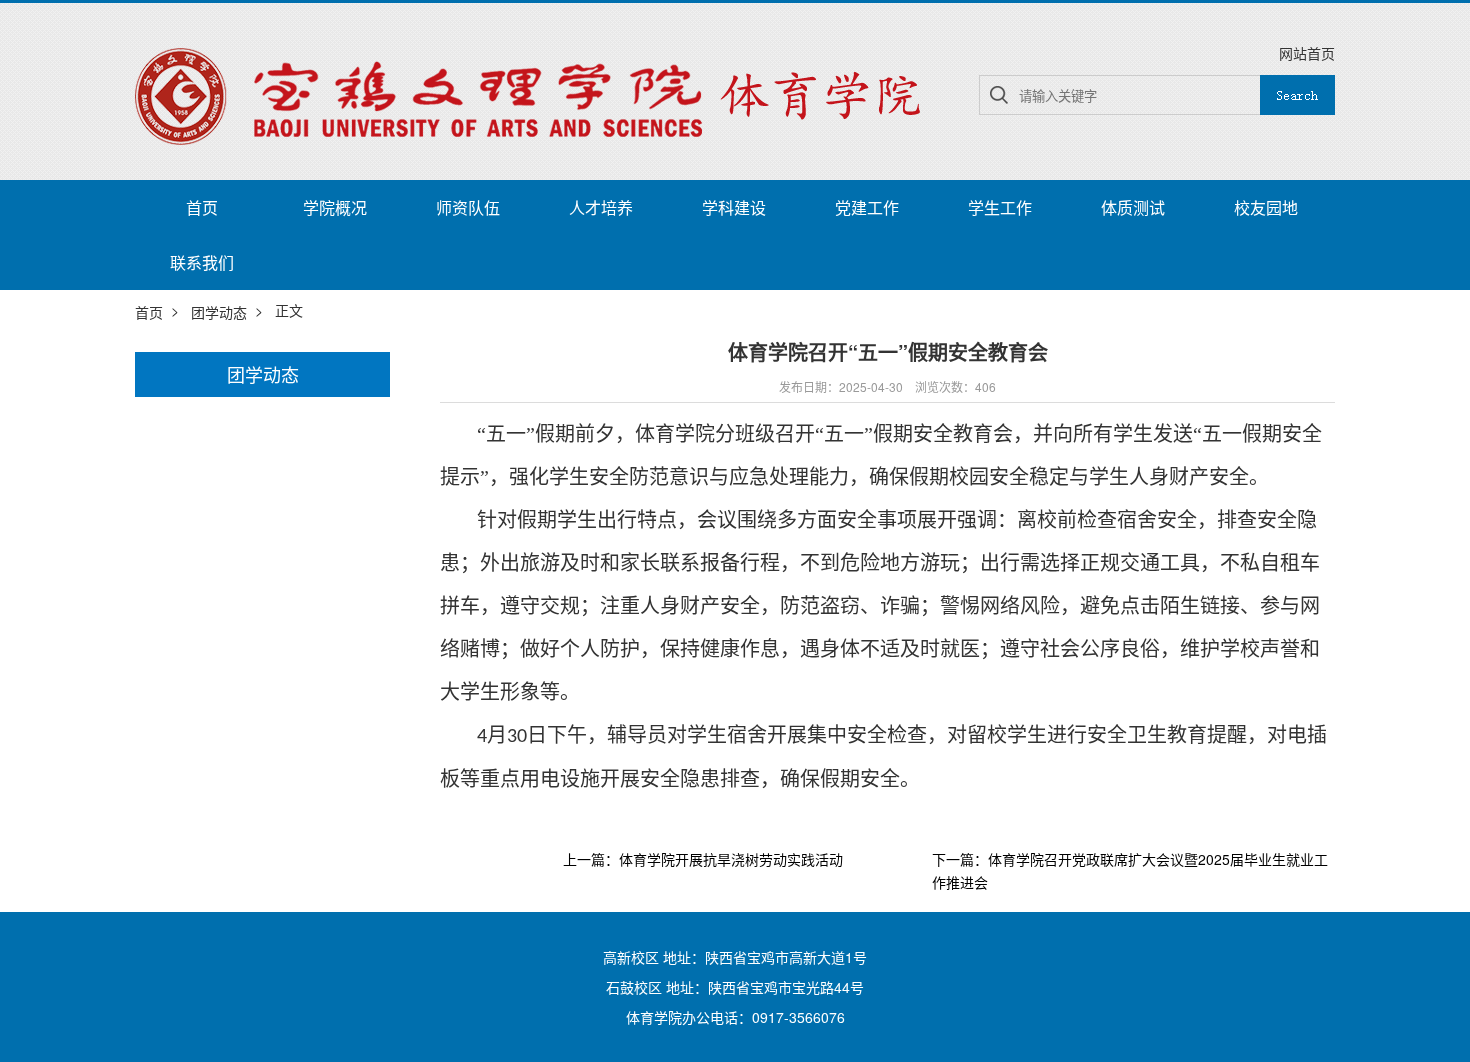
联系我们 (202, 262)
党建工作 (867, 207)
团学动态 (219, 312)
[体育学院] (535, 94)
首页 (202, 207)
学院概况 (335, 207)
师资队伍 (468, 207)
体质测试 (1133, 207)
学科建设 (734, 207)
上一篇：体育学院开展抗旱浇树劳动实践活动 (703, 860)
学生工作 (1000, 207)
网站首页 (1307, 53)
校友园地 (1266, 207)
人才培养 (601, 207)
